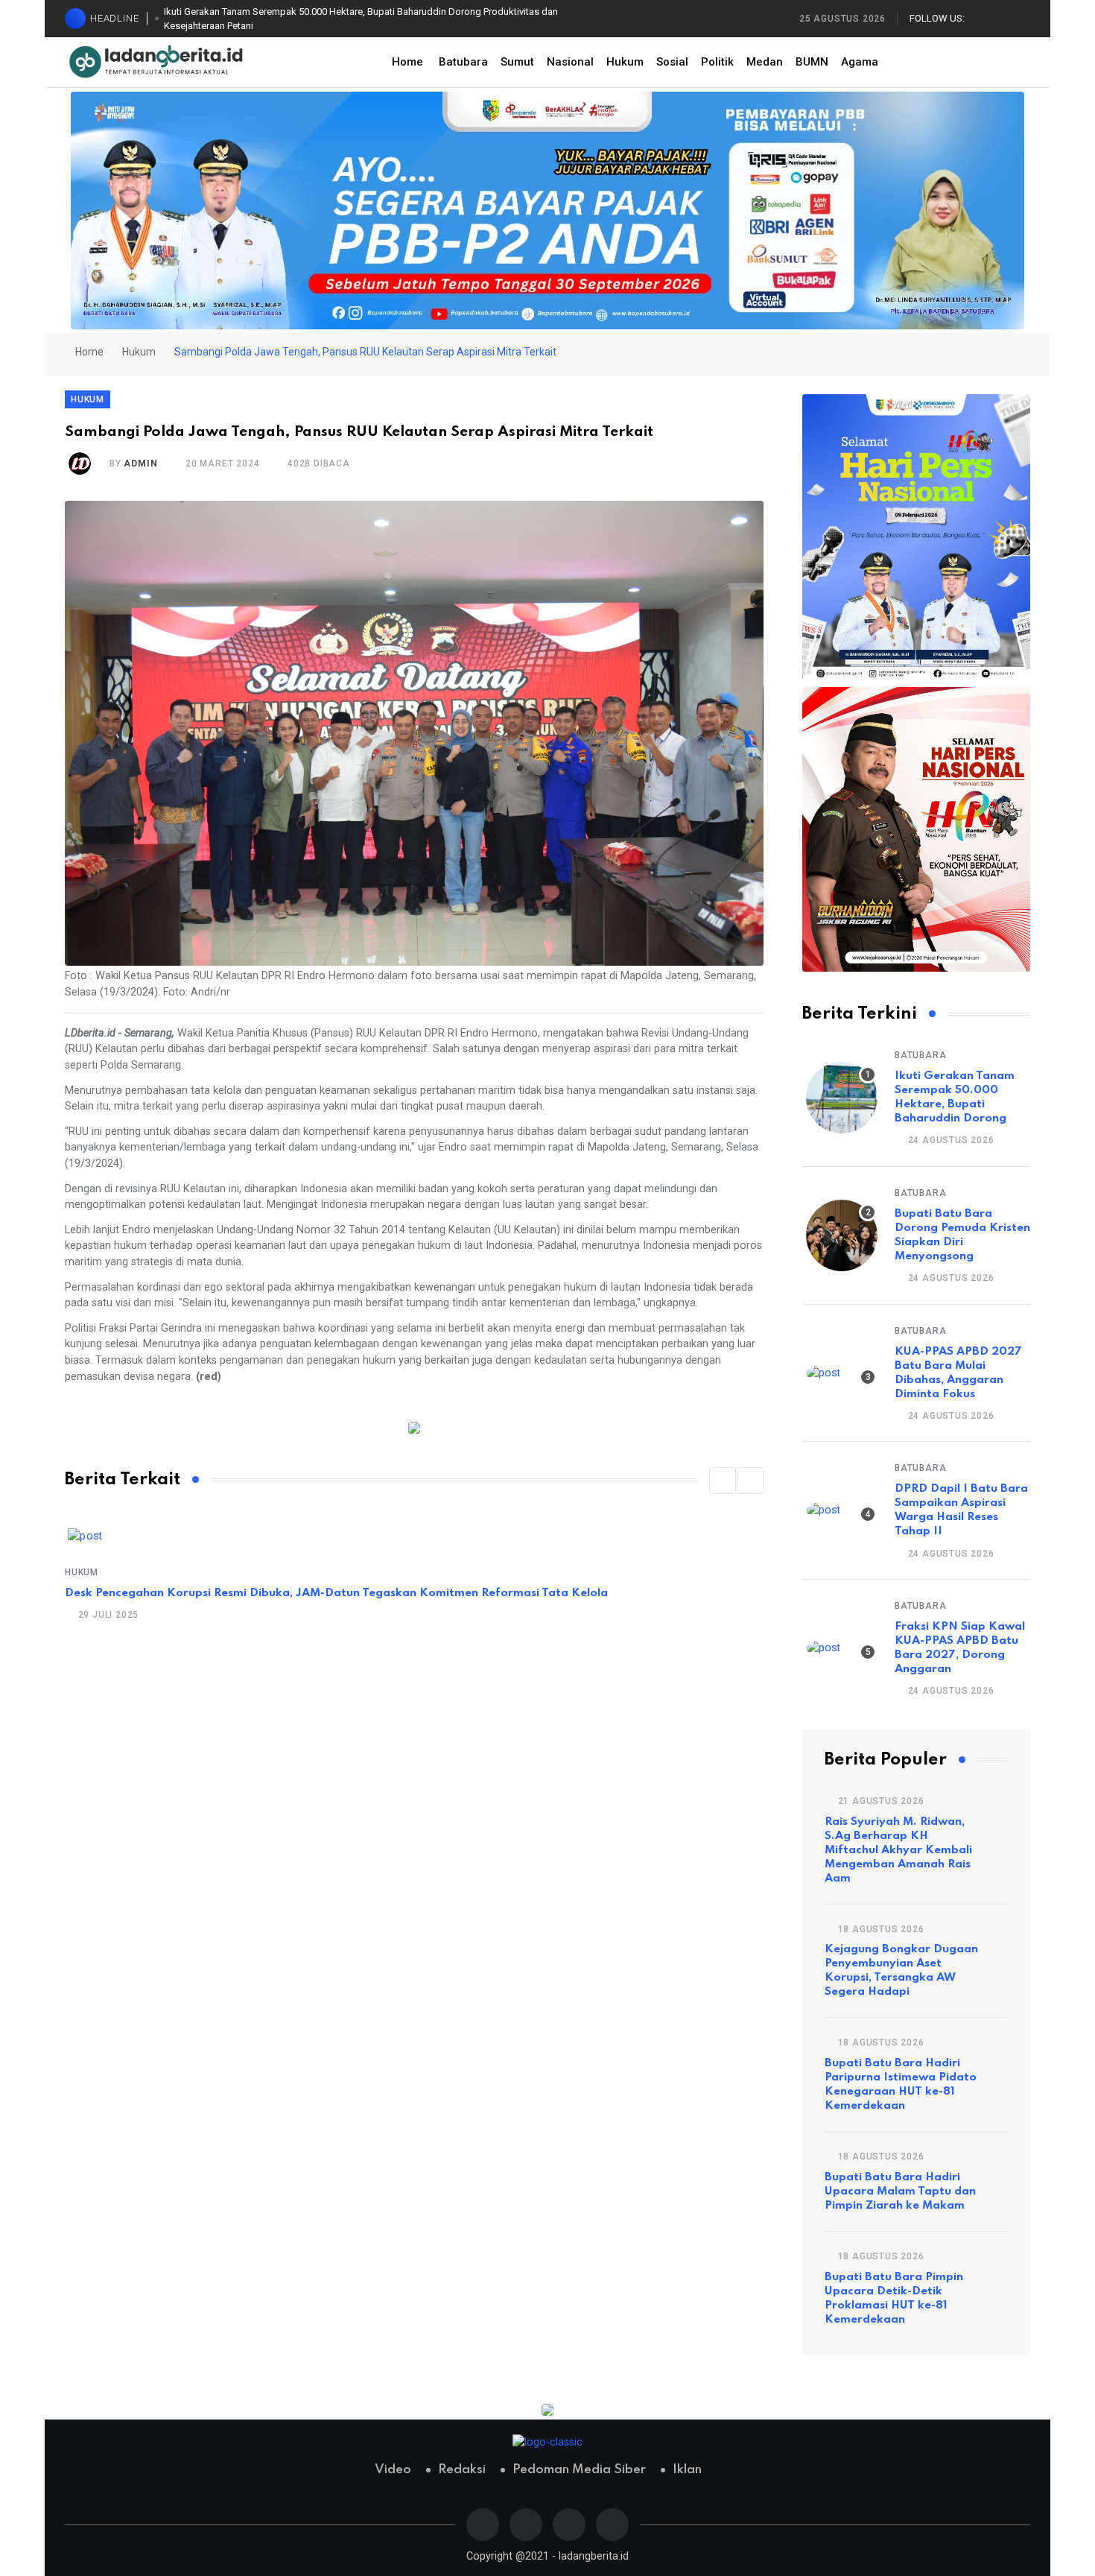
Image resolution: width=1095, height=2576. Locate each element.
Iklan (687, 2470)
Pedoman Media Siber (579, 2470)
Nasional (570, 62)
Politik (717, 62)
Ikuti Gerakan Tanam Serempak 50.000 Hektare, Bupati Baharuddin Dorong (955, 1097)
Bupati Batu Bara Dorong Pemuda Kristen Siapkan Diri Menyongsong (962, 1235)
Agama (860, 62)
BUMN (812, 62)
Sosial (672, 62)
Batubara (463, 62)
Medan (765, 62)
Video (393, 2470)
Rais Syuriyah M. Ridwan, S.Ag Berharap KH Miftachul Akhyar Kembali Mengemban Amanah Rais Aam (898, 1850)
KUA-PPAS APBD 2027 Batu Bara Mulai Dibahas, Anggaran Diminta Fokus (958, 1373)
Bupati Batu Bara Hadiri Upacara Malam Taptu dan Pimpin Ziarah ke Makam (900, 2192)
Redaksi (462, 2470)
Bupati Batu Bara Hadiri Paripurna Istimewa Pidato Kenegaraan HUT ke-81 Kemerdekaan (901, 2085)
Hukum (625, 62)
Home (407, 62)
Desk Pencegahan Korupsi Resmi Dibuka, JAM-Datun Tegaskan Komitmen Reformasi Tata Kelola (336, 1593)
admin (140, 463)
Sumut (517, 62)
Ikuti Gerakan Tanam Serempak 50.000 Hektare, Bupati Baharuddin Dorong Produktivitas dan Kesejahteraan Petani (361, 19)
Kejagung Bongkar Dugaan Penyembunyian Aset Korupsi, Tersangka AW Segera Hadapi (901, 1971)
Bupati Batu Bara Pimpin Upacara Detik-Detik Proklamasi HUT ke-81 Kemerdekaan (894, 2298)
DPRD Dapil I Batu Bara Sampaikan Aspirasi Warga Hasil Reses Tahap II (961, 1510)
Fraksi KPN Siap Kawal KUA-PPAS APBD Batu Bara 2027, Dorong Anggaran (960, 1648)
